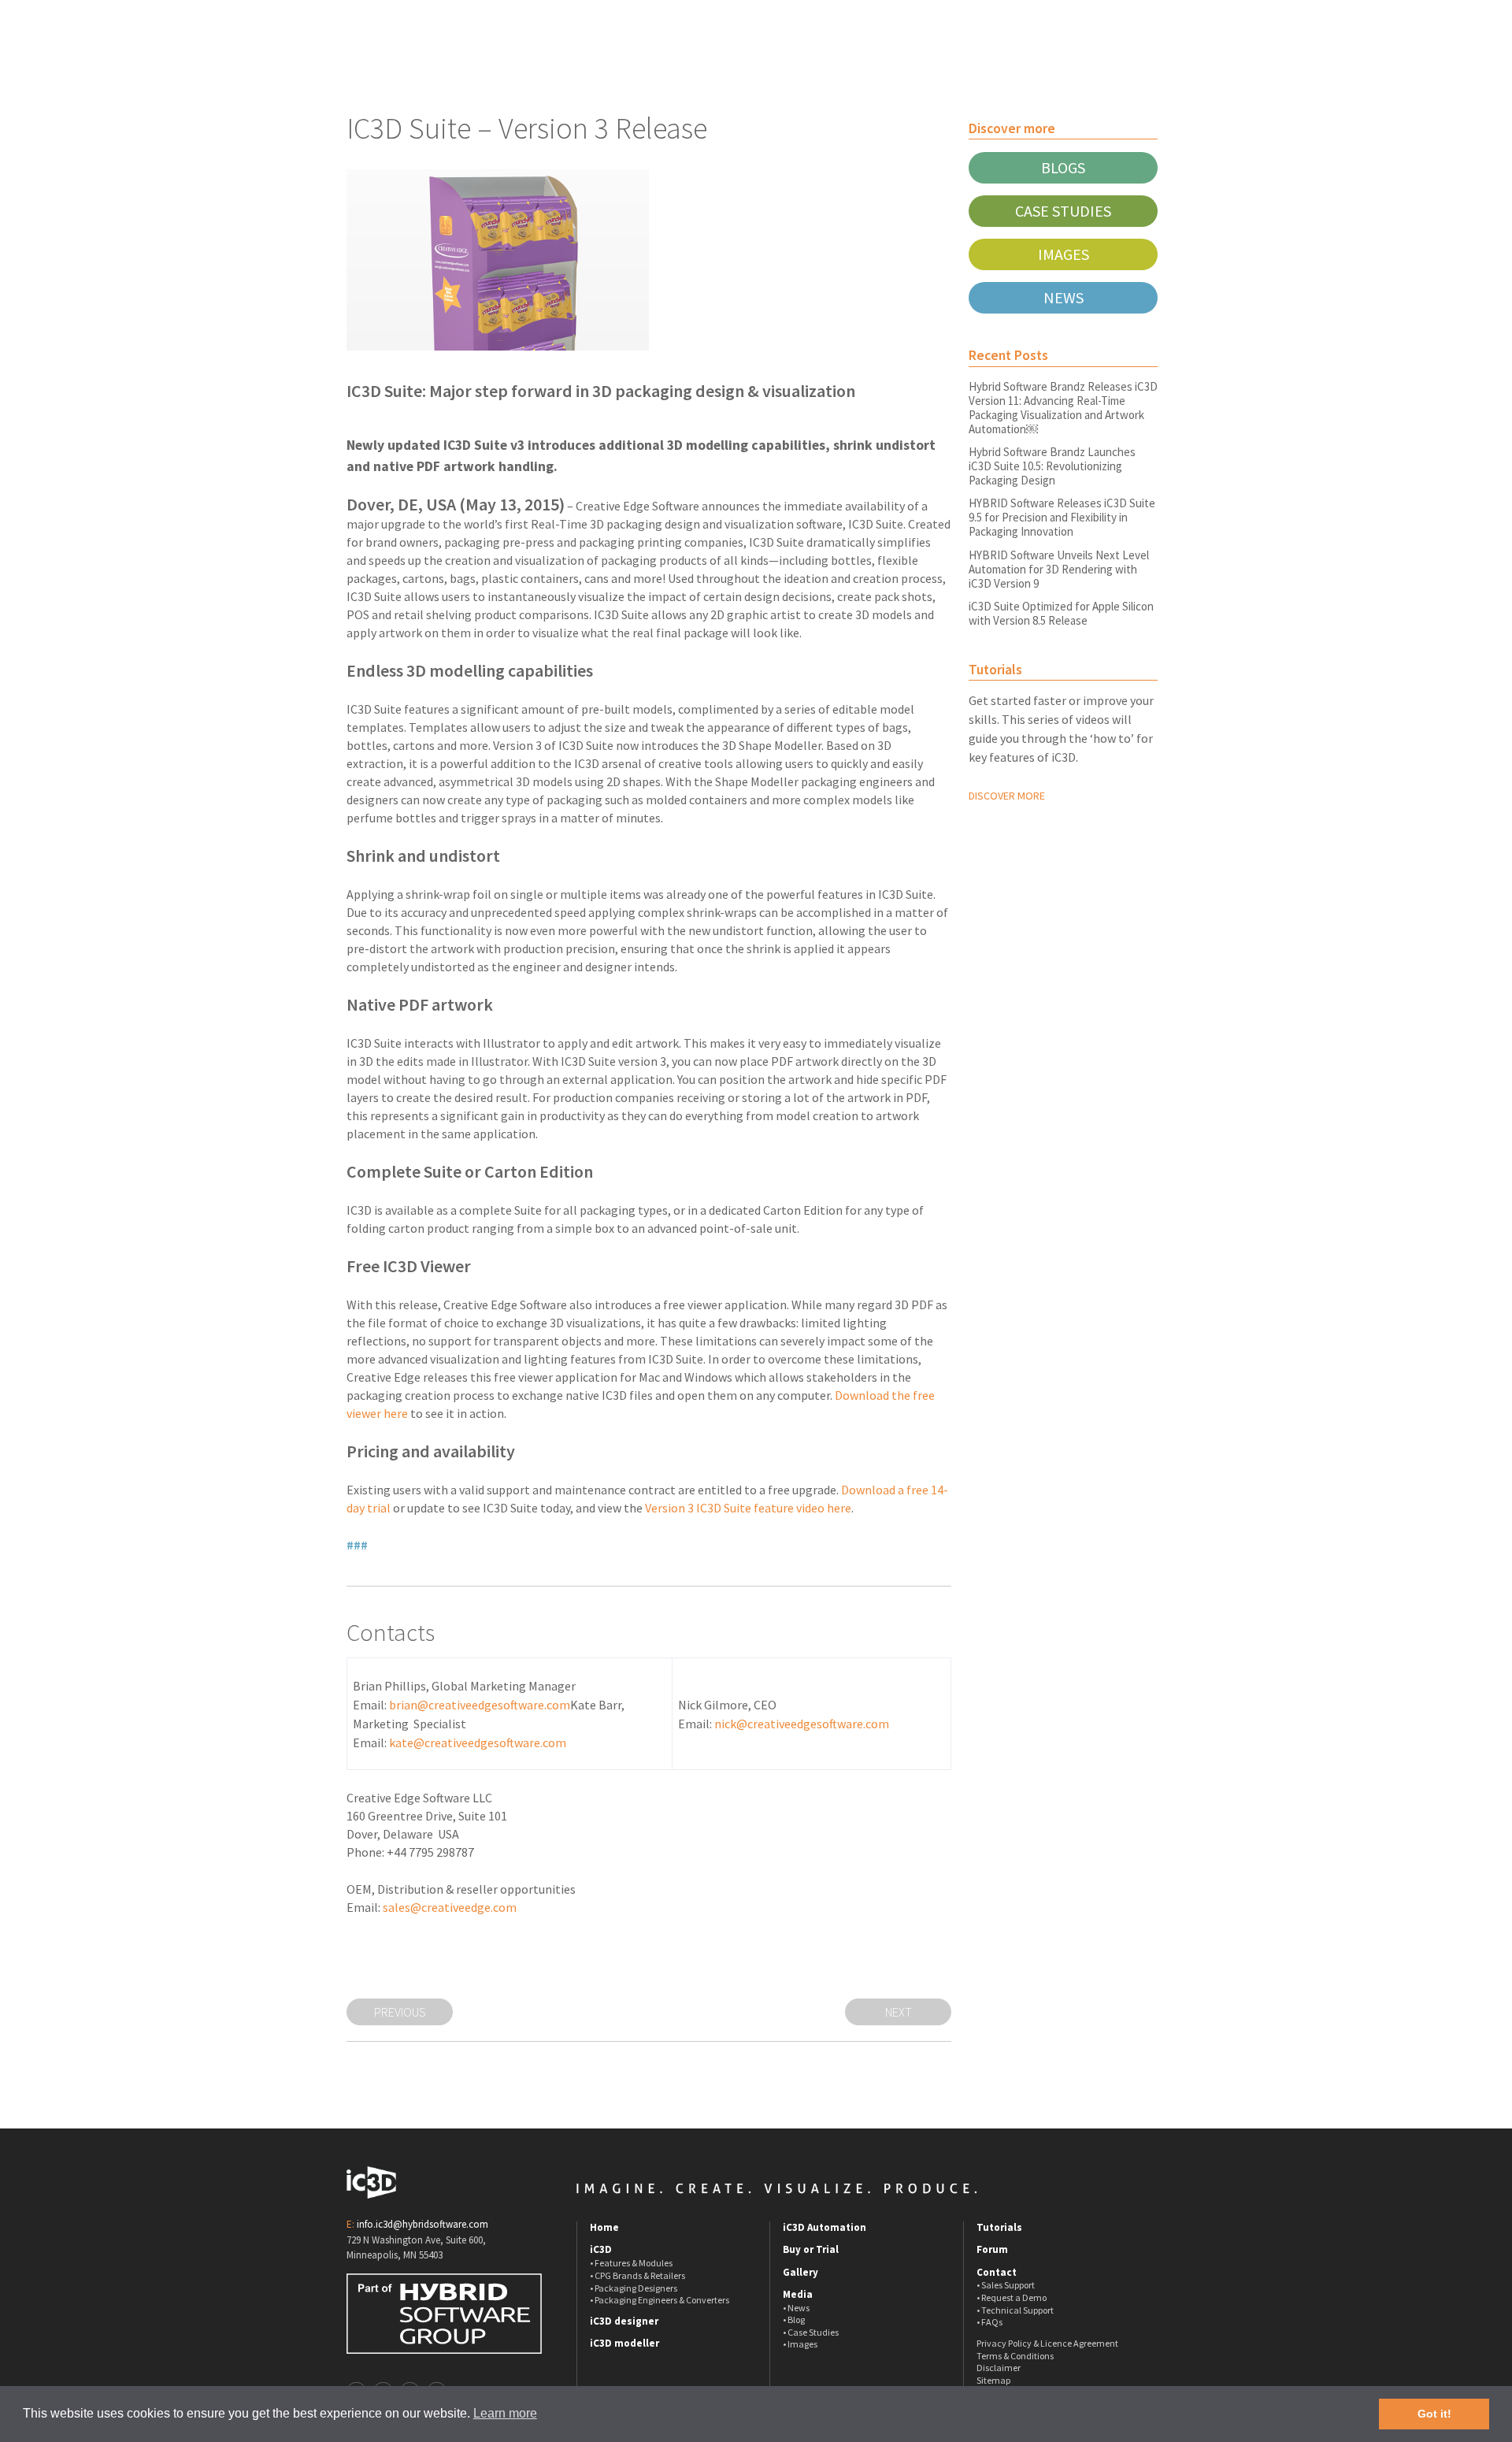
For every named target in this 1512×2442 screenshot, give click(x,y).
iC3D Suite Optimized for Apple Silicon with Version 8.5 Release (1061, 613)
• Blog (794, 2320)
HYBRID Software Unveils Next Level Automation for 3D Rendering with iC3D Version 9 (1059, 569)
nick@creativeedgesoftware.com (802, 1724)
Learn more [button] (505, 2413)
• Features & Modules (631, 2263)
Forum (992, 2250)
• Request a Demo (1012, 2297)
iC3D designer (624, 2321)
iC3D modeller (624, 2344)
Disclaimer (999, 2368)
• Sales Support (1006, 2285)
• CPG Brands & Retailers (637, 2275)
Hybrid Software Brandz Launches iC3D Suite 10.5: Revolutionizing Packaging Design (1052, 466)
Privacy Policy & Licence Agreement (1047, 2343)
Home (604, 2228)
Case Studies (1063, 211)
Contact (997, 2273)
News (1064, 297)
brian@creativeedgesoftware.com (480, 1705)
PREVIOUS (400, 2012)
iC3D (601, 2250)
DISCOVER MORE (1007, 796)
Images (1064, 254)
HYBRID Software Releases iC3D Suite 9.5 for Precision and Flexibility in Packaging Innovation (1062, 517)
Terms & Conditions (1015, 2356)
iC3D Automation (825, 2228)
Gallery (800, 2273)
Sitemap (993, 2380)
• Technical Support (1015, 2310)
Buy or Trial (811, 2250)
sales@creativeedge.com (450, 1907)
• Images (800, 2344)
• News (796, 2308)
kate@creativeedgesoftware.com (478, 1742)
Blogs (1063, 167)
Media (798, 2295)
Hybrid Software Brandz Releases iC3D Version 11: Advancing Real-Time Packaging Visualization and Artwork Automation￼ (1063, 408)
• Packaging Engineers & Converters (660, 2300)
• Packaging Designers (634, 2288)
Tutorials (999, 2228)
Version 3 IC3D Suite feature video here (748, 1508)
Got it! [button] (1434, 2414)
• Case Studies (811, 2332)
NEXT (899, 2012)
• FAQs (989, 2322)
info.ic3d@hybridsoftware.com (422, 2224)
